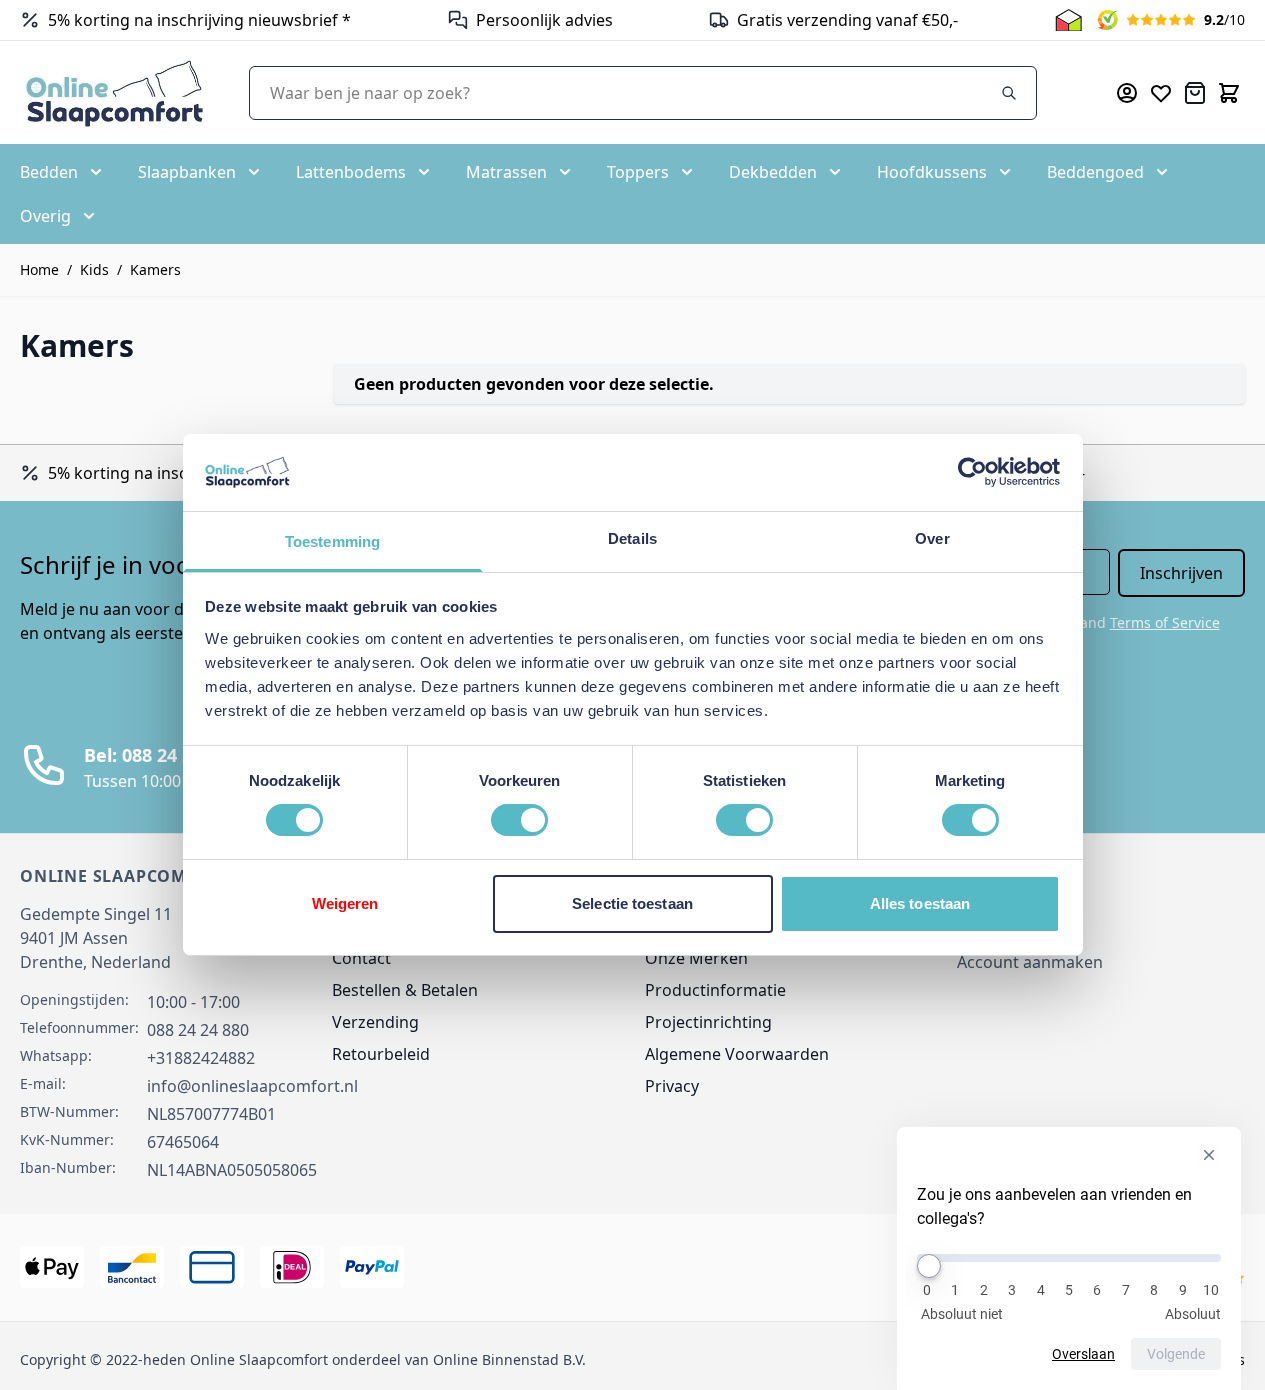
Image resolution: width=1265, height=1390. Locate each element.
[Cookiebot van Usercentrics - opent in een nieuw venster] (972, 472)
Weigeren (345, 903)
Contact (361, 958)
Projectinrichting (708, 1022)
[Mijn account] (1127, 93)
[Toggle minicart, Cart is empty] (1229, 93)
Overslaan (1083, 1354)
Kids (94, 269)
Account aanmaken (1030, 962)
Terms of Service (1165, 622)
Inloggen (991, 926)
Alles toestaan (920, 903)
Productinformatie (715, 990)
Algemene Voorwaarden (737, 1054)
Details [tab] (632, 538)
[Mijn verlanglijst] (1161, 93)
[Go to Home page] (114, 92)
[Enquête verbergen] (1209, 1155)
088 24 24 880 (198, 1030)
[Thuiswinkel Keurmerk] (1068, 20)
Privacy (672, 1086)
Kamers (155, 269)
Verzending (375, 1022)
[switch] (519, 820)
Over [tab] (932, 538)
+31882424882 (201, 1058)
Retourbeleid (381, 1054)
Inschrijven (1181, 573)
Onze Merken (696, 958)
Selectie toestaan (632, 903)
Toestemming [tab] (332, 541)
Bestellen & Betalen (405, 990)
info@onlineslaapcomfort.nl (252, 1086)
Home (39, 269)
